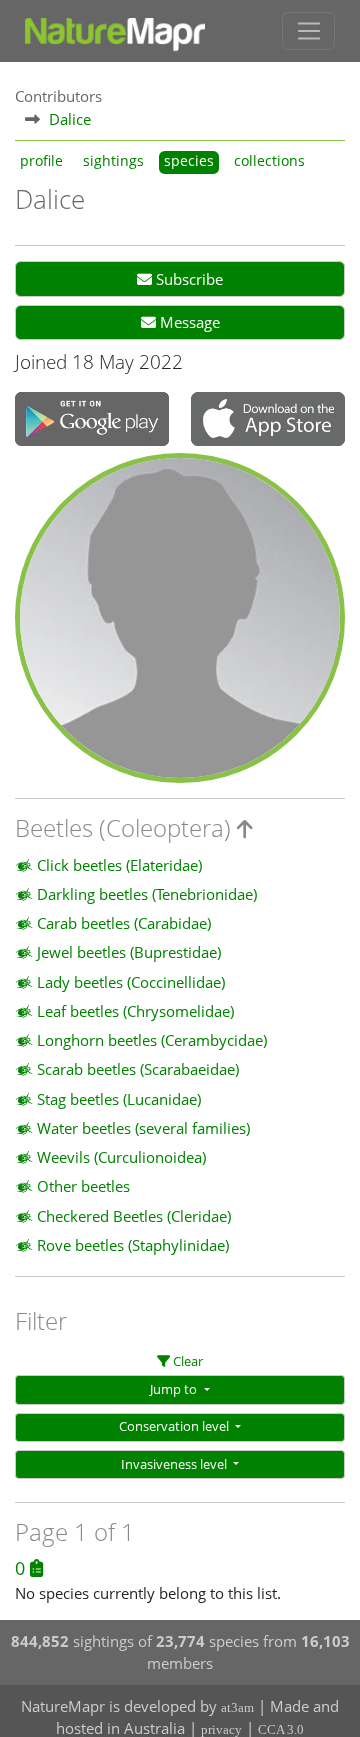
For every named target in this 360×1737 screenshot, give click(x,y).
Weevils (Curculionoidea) (121, 1157)
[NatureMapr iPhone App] (268, 420)
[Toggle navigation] (308, 31)
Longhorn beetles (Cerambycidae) (152, 1040)
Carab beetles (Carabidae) (124, 923)
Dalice (70, 119)
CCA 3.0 (281, 1729)
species (189, 161)
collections (269, 161)
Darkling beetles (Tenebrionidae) (147, 894)
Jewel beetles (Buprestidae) (129, 952)
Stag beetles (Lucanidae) (119, 1099)
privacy (221, 1729)
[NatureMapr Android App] (92, 421)
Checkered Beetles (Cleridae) (134, 1216)
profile (41, 161)
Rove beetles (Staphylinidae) (133, 1245)
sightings (113, 161)
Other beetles (83, 1186)
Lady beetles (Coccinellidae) (131, 982)
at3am (237, 1707)
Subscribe (187, 279)
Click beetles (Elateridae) (119, 865)
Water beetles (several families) (143, 1128)
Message (188, 322)
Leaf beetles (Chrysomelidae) (135, 1011)
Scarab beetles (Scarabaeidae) (138, 1069)
